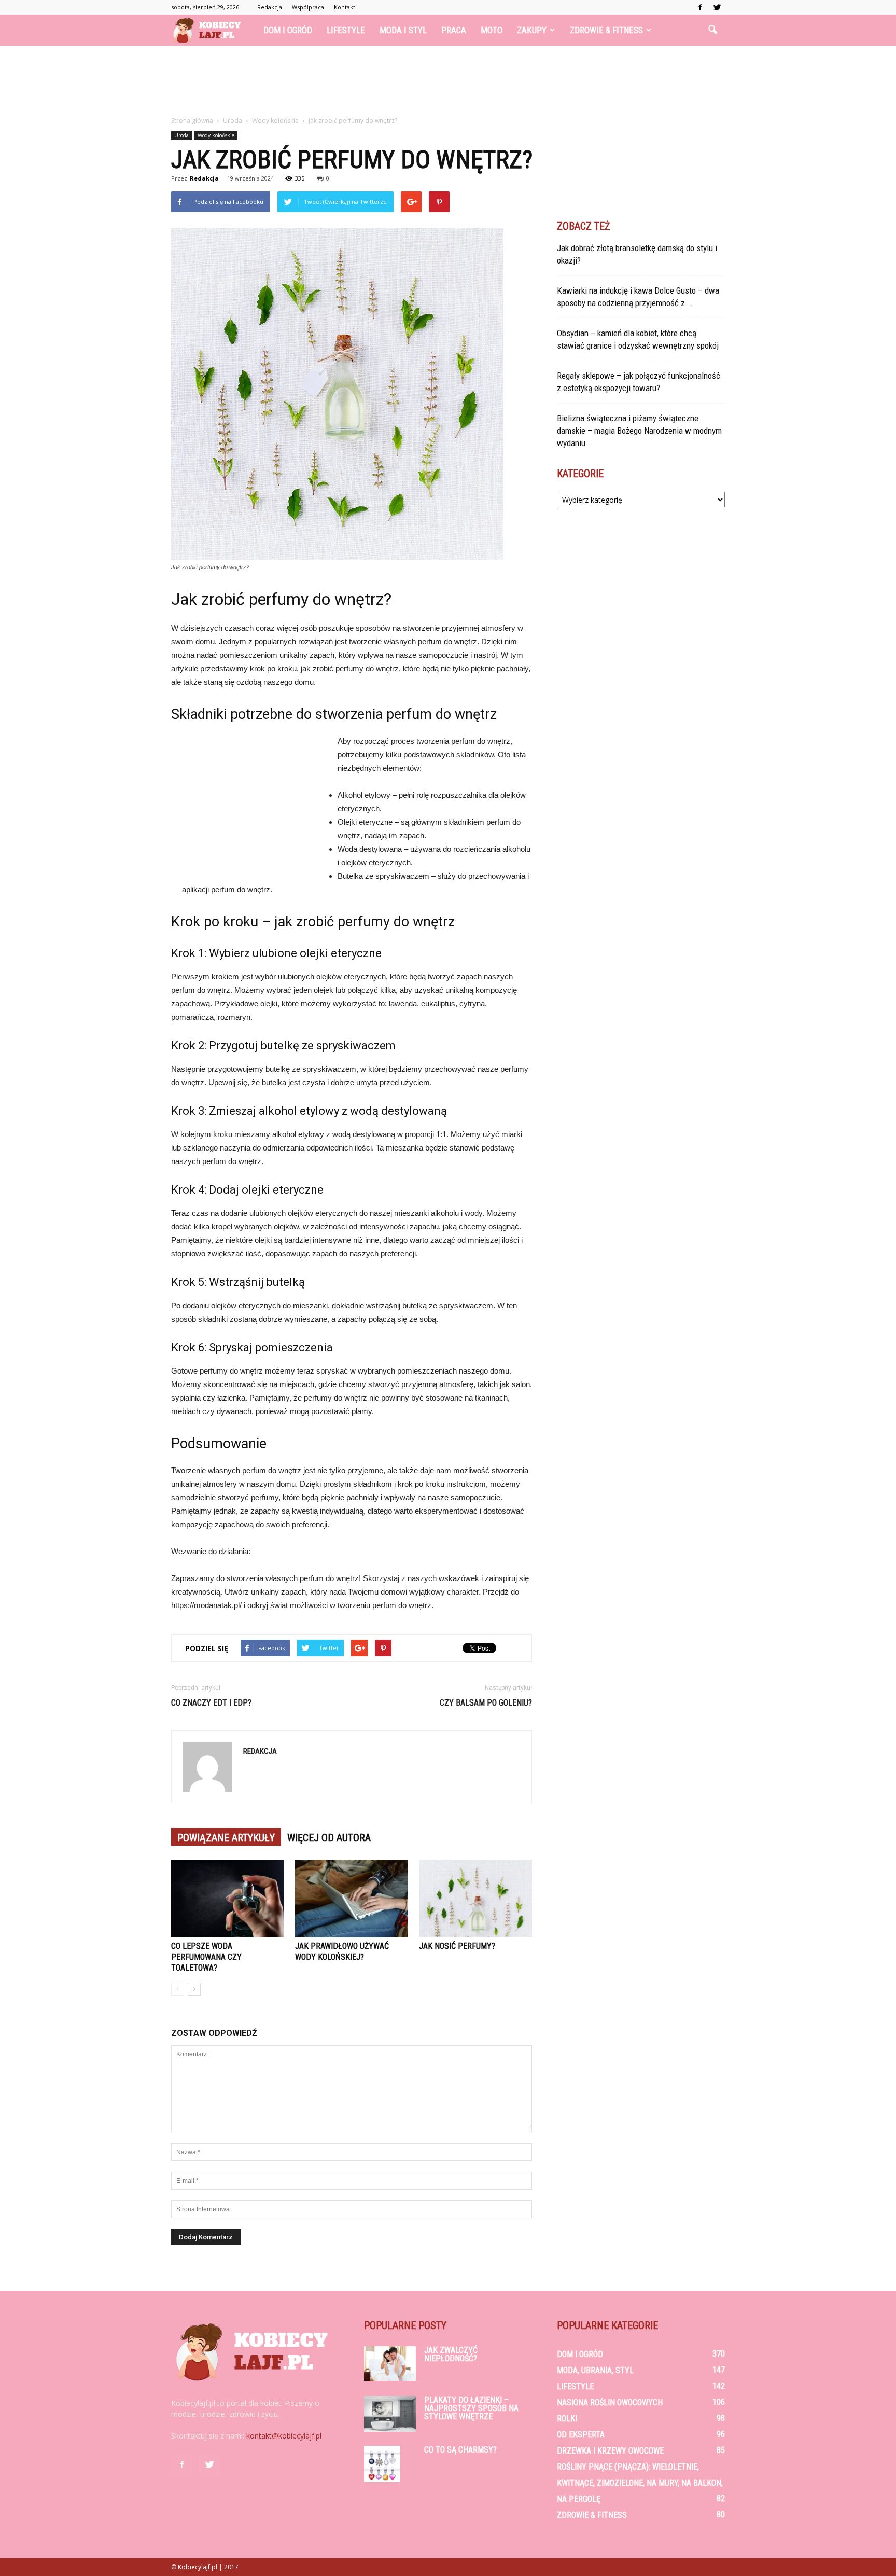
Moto (492, 30)
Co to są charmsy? (460, 2450)
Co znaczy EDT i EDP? (211, 1703)
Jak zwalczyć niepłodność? (451, 2354)
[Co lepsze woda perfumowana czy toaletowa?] (228, 1899)
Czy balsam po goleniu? (486, 1703)
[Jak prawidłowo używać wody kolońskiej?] (352, 1899)
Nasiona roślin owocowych (610, 2402)
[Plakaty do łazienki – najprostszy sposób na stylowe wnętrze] (390, 2414)
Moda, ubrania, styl (595, 2370)
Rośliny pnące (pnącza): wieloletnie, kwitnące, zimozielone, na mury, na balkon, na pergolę (640, 2483)
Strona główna (192, 121)
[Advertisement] (448, 81)
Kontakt (345, 7)
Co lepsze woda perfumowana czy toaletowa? (206, 1957)
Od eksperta (581, 2435)
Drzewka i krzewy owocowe (610, 2451)
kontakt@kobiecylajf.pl (284, 2436)
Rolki (567, 2419)
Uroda (181, 135)
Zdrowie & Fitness (606, 30)
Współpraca (308, 7)
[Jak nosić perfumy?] (475, 1899)
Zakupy (532, 30)
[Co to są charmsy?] (382, 2464)
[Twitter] (717, 7)
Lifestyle (346, 30)
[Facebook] (700, 7)
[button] (712, 30)
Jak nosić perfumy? (457, 1946)
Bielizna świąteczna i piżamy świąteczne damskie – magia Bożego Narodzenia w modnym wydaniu (639, 431)
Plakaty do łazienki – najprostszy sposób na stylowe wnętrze (471, 2408)
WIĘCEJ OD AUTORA (329, 1838)
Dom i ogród (288, 30)
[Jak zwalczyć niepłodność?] (390, 2364)
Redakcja (270, 7)
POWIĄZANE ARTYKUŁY (226, 1838)
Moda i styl (403, 30)
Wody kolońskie (216, 135)
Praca (454, 30)
